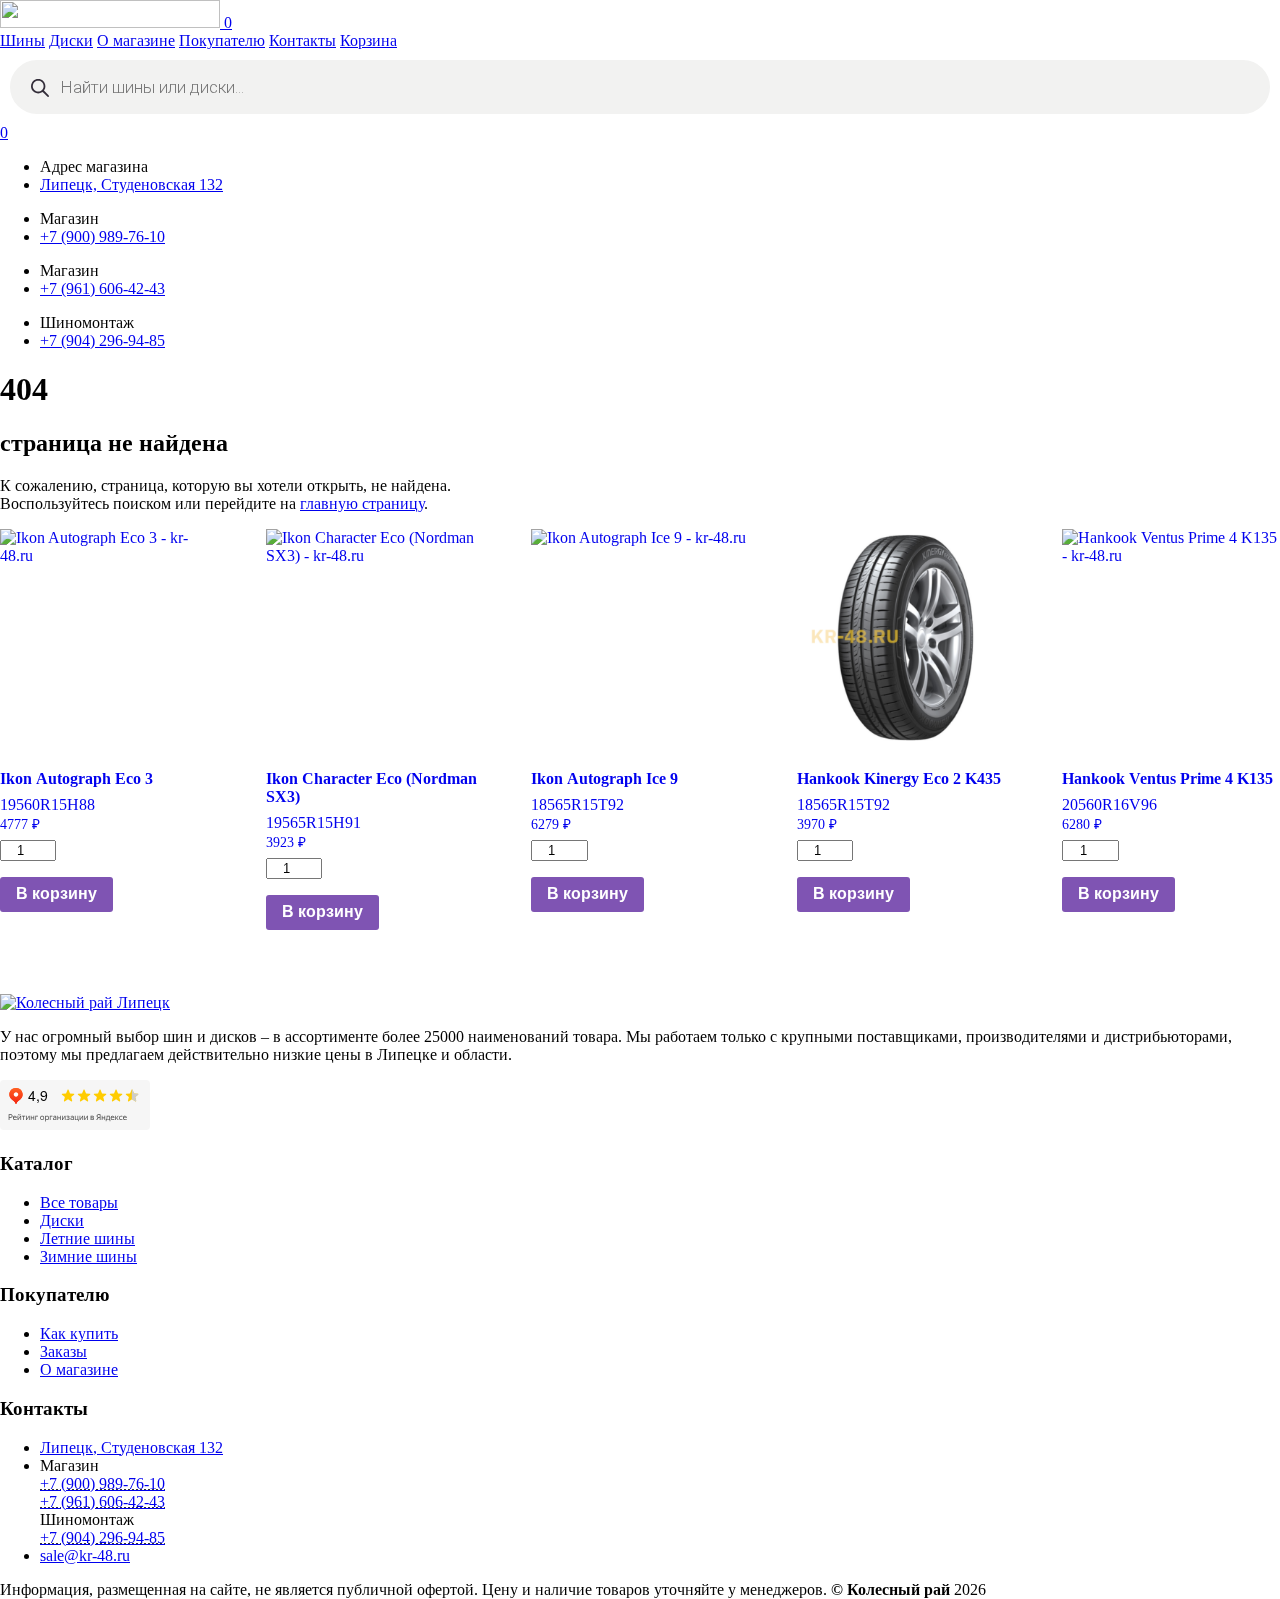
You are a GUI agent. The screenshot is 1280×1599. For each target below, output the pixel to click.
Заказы (63, 1351)
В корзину (56, 893)
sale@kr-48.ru (85, 1555)
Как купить (79, 1333)
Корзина (368, 40)
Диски (71, 40)
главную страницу (362, 503)
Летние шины (87, 1238)
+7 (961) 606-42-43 (102, 288)
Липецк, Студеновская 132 (131, 184)
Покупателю (222, 40)
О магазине (136, 40)
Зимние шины (88, 1256)
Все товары (79, 1202)
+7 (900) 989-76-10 (102, 236)
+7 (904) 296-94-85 (102, 340)
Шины (22, 40)
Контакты (302, 40)
